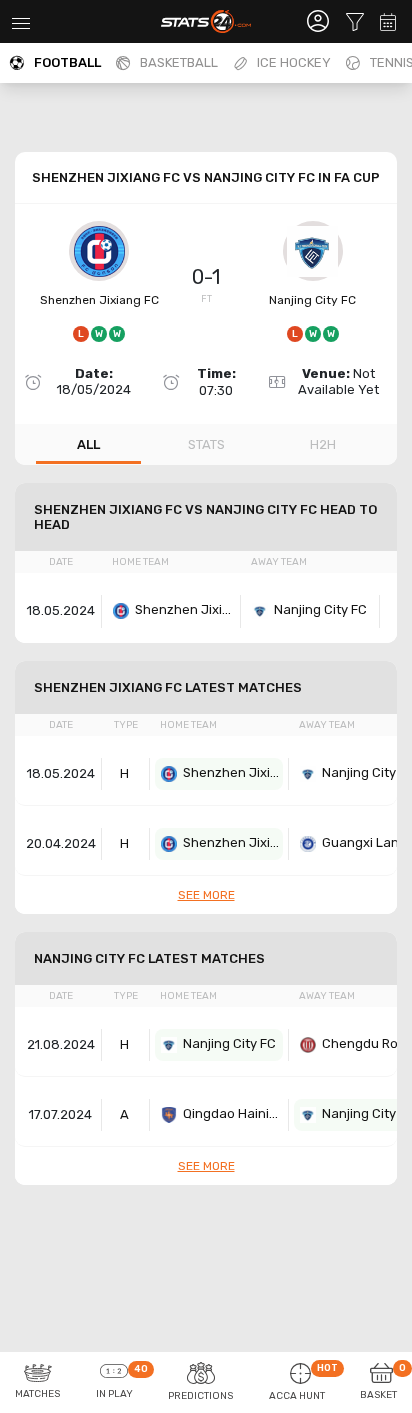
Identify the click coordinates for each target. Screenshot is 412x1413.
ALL (88, 444)
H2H (323, 444)
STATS (206, 444)
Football (67, 62)
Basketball (179, 62)
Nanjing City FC (312, 300)
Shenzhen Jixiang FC (99, 300)
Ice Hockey (294, 62)
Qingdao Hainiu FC (233, 1113)
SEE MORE (206, 895)
